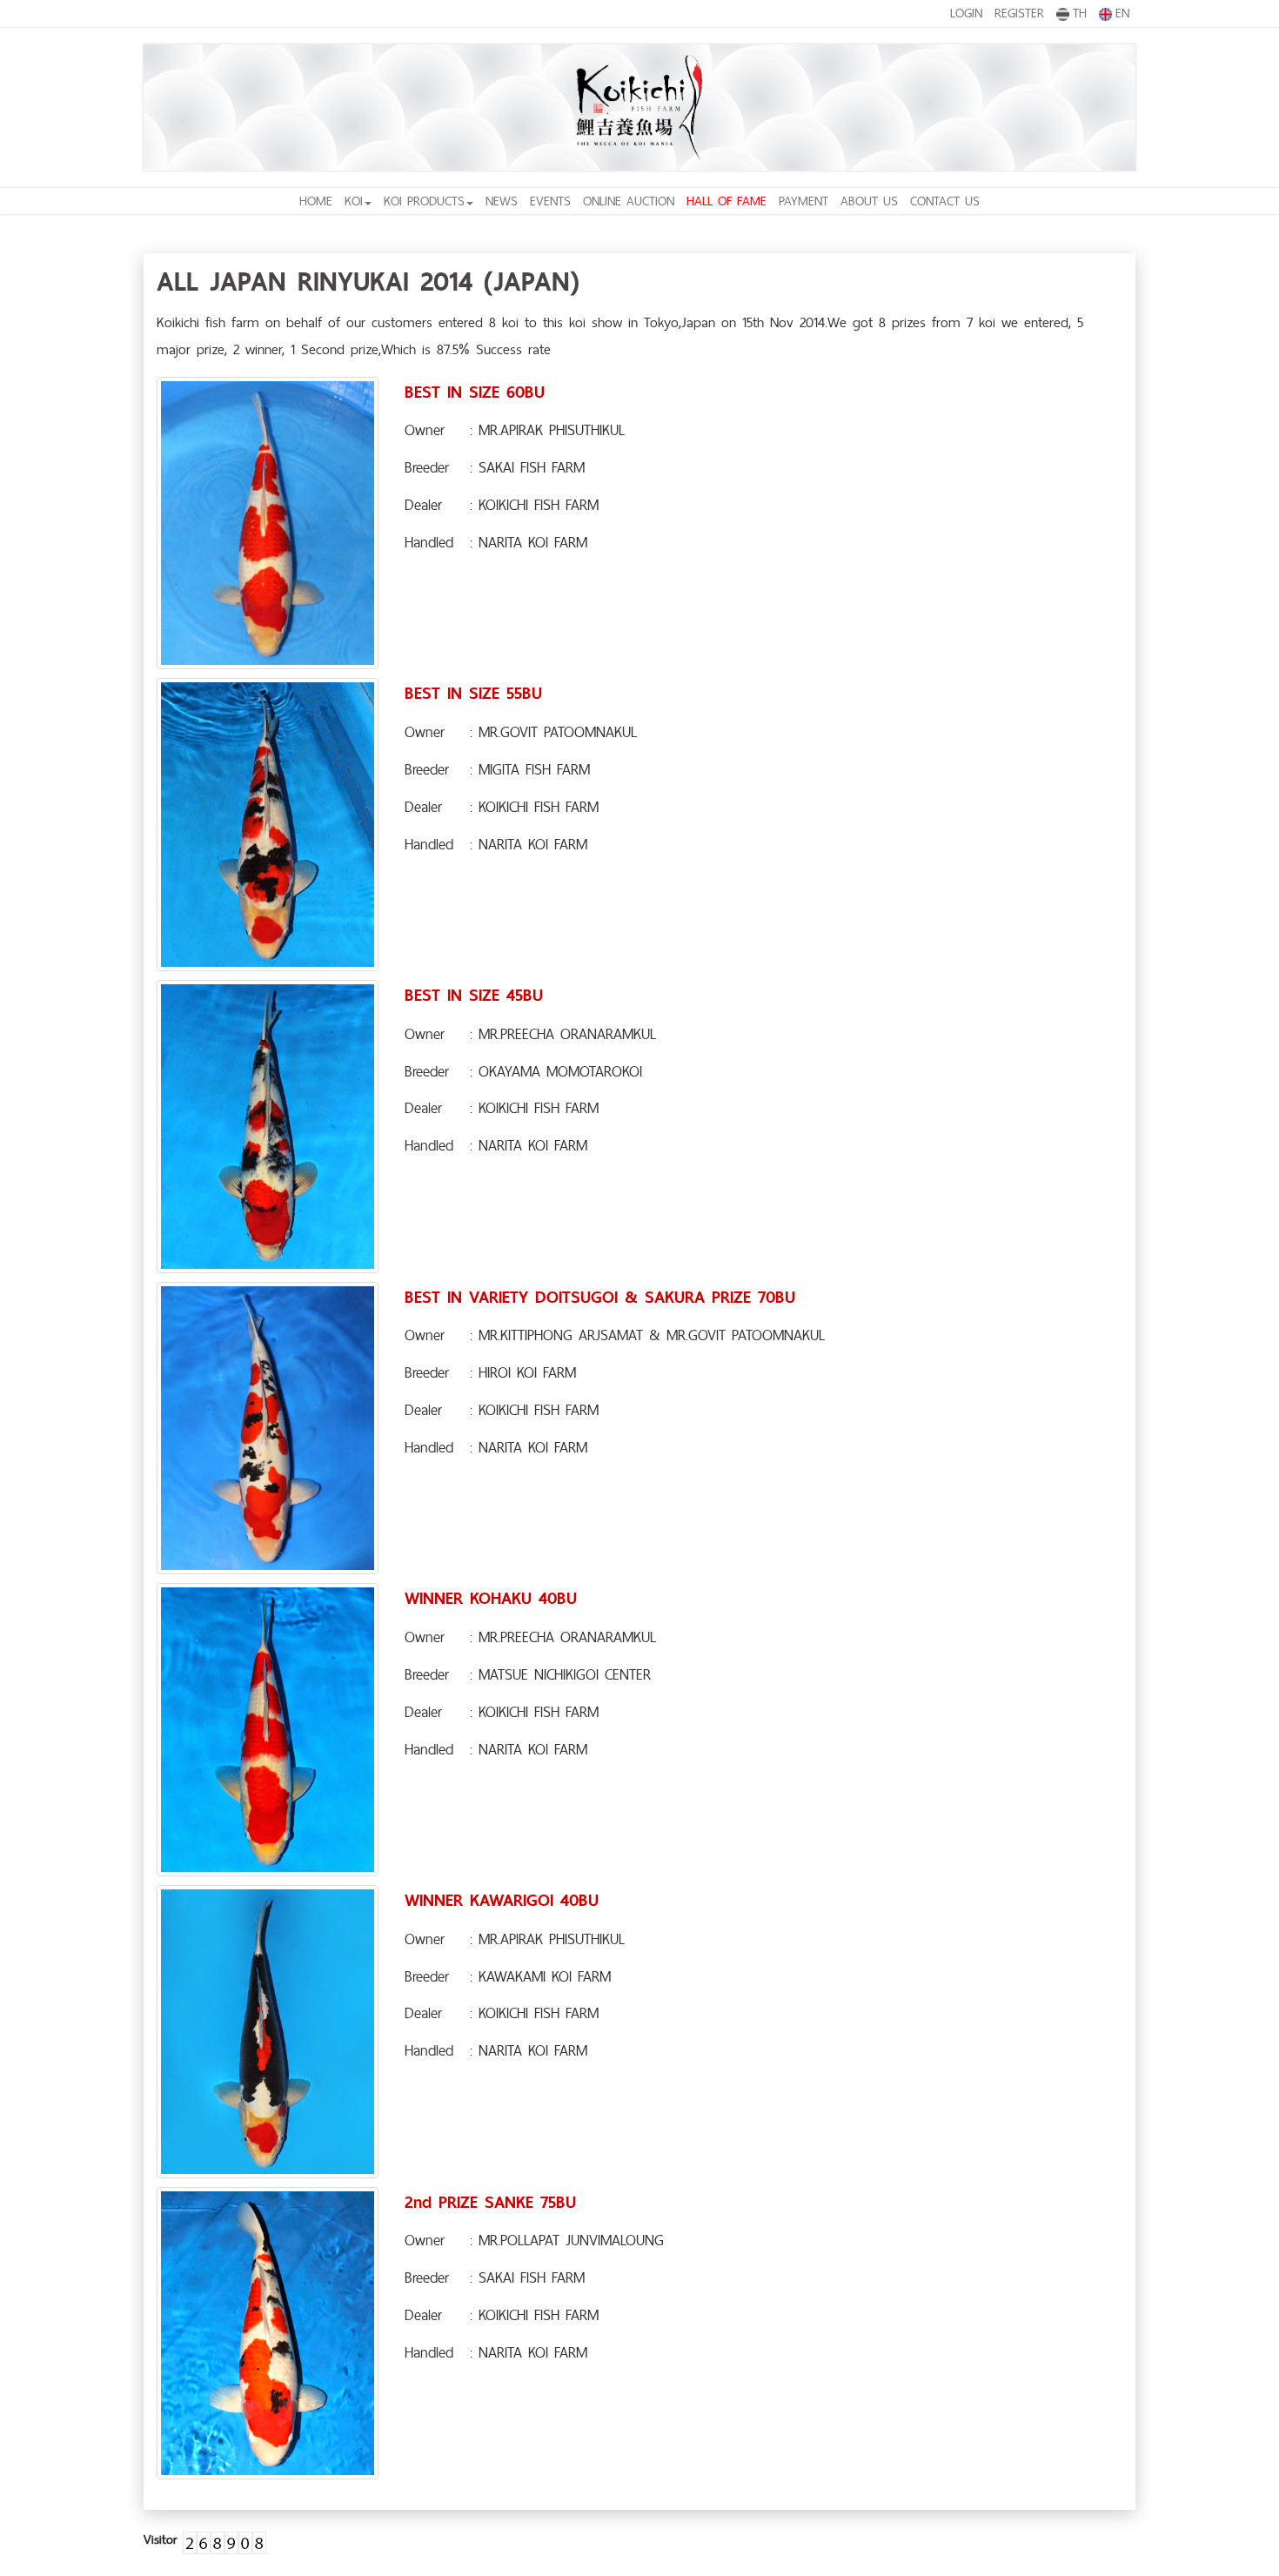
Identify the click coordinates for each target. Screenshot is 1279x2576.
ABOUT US (869, 201)
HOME (316, 201)
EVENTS (550, 201)
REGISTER (1019, 13)
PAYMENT (804, 201)
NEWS (502, 201)
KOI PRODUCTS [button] (424, 201)
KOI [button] (354, 201)
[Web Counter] (224, 2539)
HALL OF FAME (727, 201)
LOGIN (966, 13)
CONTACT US (945, 201)
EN (1122, 13)
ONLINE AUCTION (629, 201)
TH (1080, 13)
